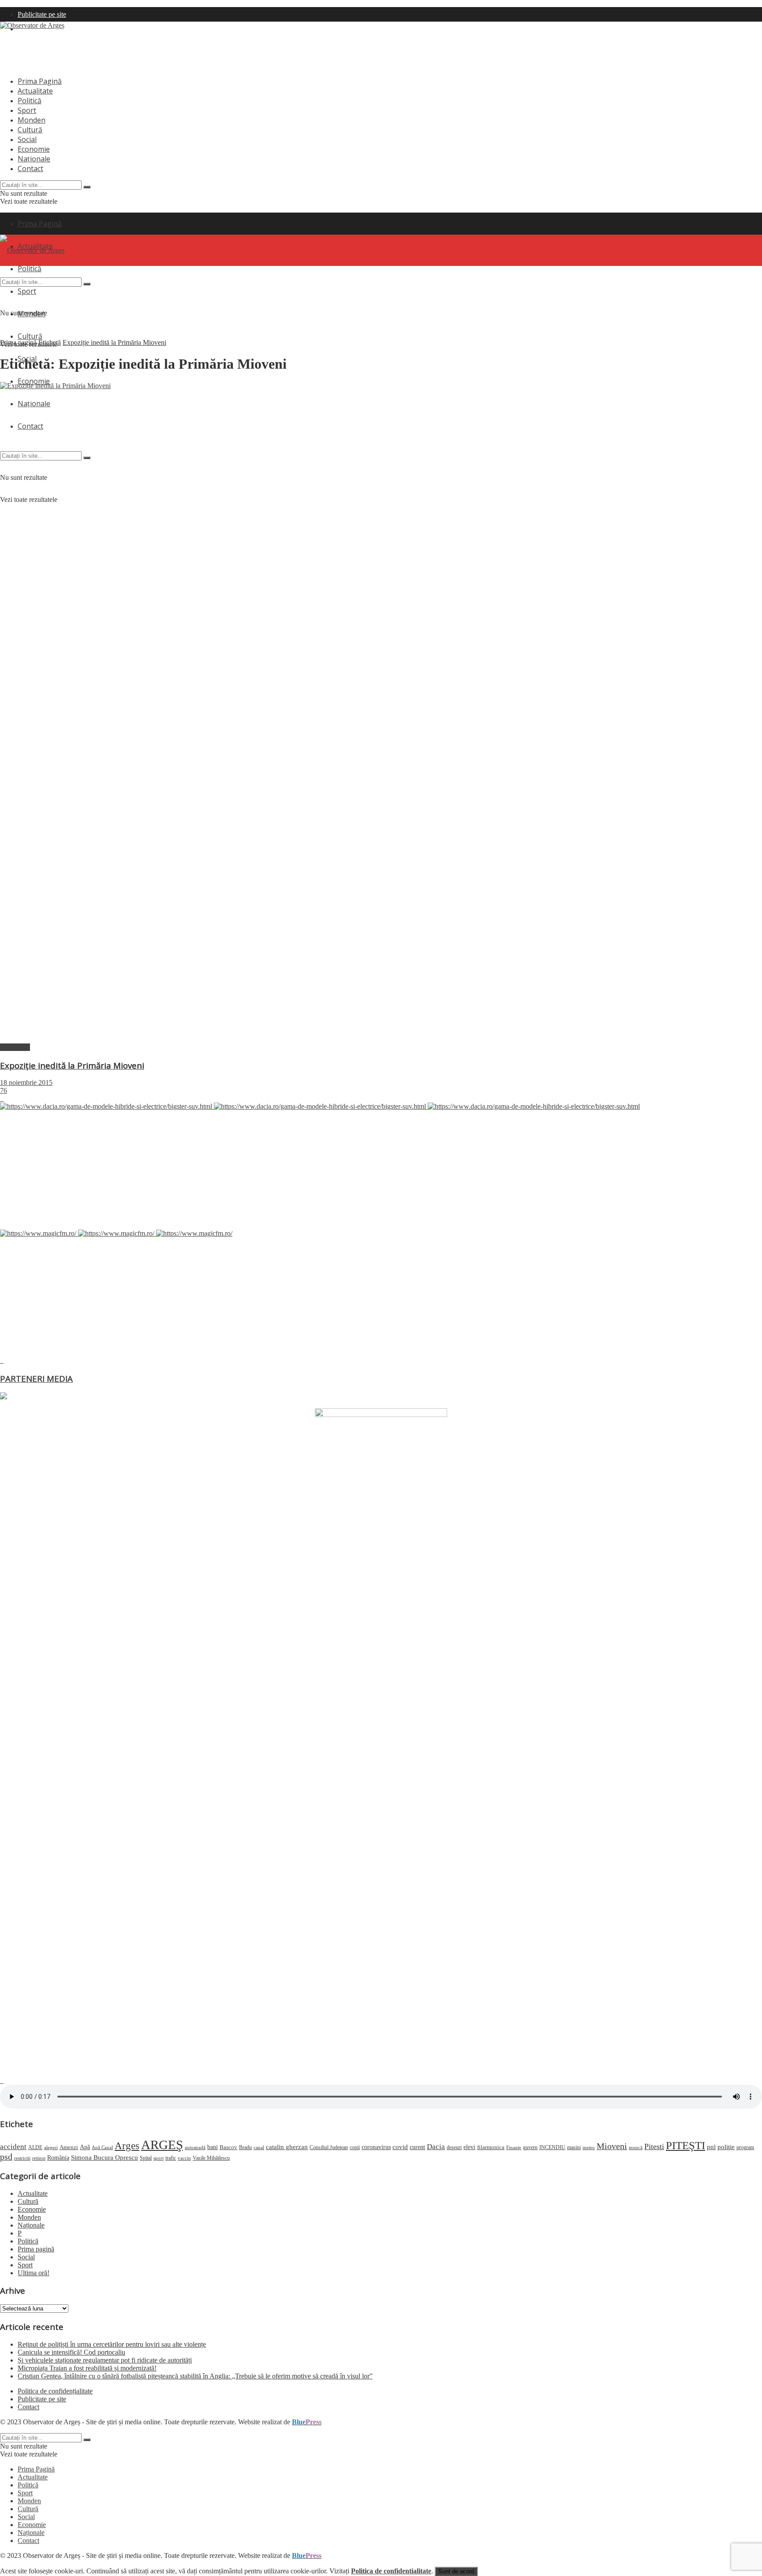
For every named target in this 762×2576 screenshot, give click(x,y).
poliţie (726, 2147)
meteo (589, 2147)
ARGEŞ (162, 2145)
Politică (30, 101)
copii (355, 2147)
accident (13, 2147)
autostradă (195, 2147)
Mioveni (612, 2146)
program (745, 2148)
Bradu (245, 2147)
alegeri (51, 2147)
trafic (171, 2158)
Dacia (436, 2147)
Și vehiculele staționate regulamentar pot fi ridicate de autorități (105, 2360)
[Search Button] (87, 187)
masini (574, 2148)
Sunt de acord (456, 2571)
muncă (636, 2147)
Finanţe (514, 2147)
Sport (27, 110)
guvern (530, 2148)
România (58, 2158)
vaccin (184, 2158)
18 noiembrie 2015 (26, 1082)
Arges (127, 2146)
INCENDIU (552, 2147)
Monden (32, 120)
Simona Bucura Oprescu (105, 2157)
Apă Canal (102, 2147)
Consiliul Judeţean (329, 2147)
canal (259, 2147)
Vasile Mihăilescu (211, 2158)
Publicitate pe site (42, 14)
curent (417, 2147)
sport (159, 2158)
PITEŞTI (685, 2145)
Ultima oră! (34, 2273)
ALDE (35, 2147)
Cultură (30, 130)
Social (27, 139)
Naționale (34, 159)
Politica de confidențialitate (55, 2391)
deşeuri (454, 2148)
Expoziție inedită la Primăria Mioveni (114, 342)
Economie (34, 149)
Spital (146, 2158)
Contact (30, 168)
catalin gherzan (287, 2147)
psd (6, 2157)
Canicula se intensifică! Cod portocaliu (71, 2352)
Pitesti (654, 2146)
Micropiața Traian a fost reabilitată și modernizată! (87, 2368)
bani (213, 2147)
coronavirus (376, 2147)
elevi (469, 2147)
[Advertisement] (161, 49)
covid (400, 2147)
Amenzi (69, 2147)
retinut (39, 2158)
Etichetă (50, 342)
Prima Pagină (40, 81)
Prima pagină (18, 342)
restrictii (22, 2158)
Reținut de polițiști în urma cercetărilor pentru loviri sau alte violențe (112, 2344)
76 (4, 1090)
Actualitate (35, 91)
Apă (85, 2147)
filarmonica (491, 2147)
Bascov (228, 2147)
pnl (711, 2147)
